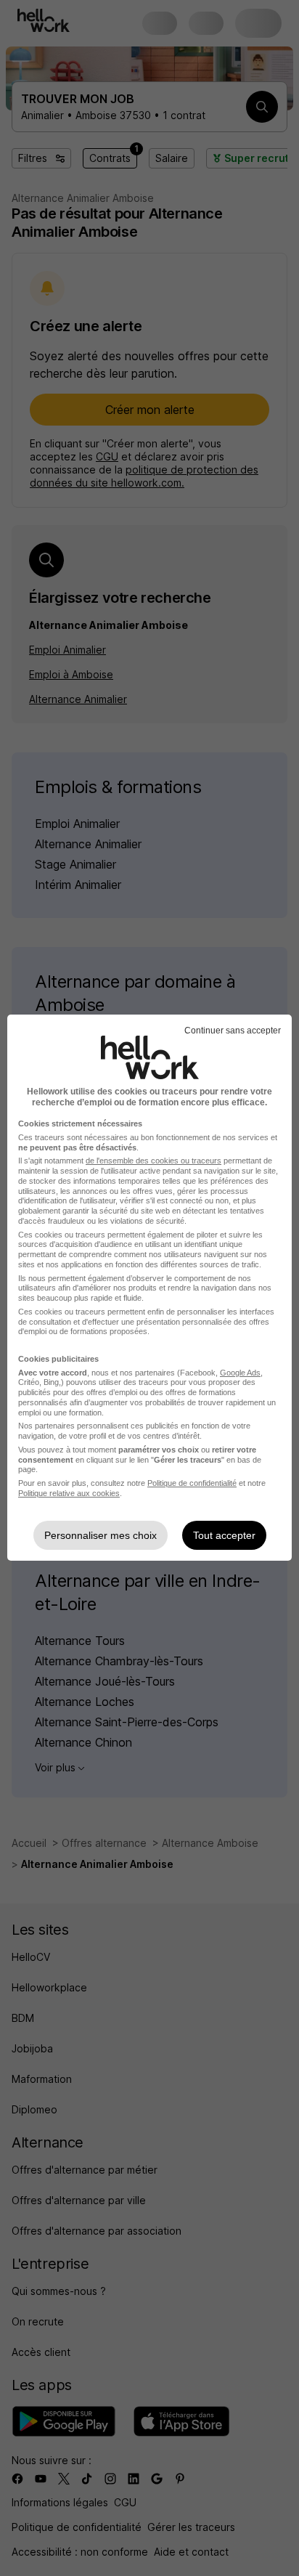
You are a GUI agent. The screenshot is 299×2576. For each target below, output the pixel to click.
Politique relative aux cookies (69, 1493)
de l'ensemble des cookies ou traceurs (153, 1161)
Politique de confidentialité (192, 1483)
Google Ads (240, 1373)
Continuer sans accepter (233, 1031)
